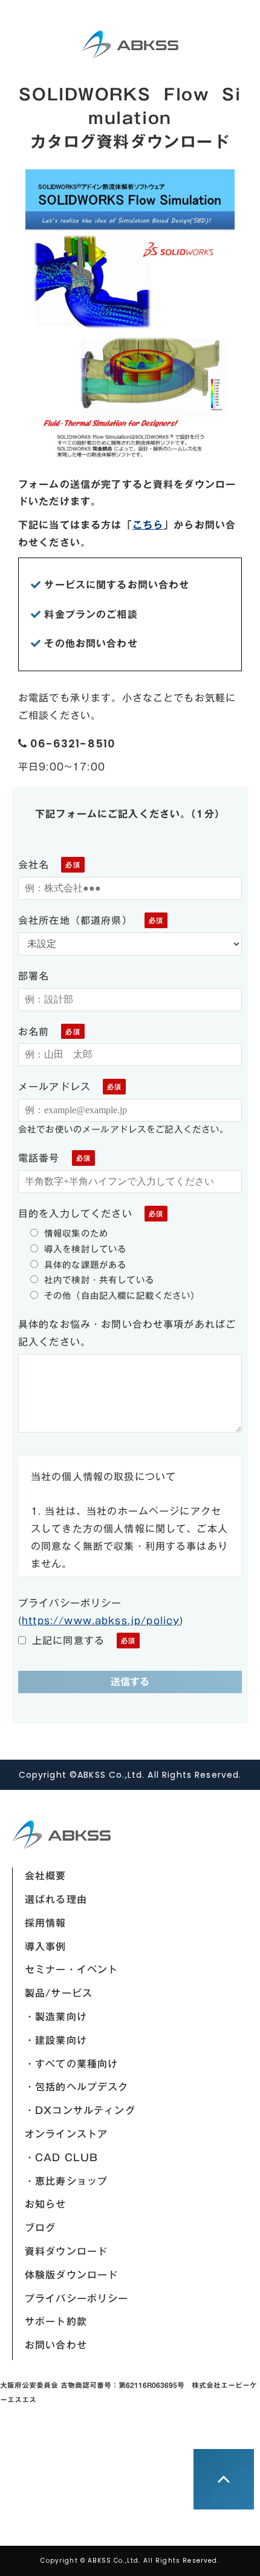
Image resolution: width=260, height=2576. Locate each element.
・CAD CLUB (61, 2158)
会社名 (34, 865)
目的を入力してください (75, 1214)
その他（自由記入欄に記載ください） (122, 1296)
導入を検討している (85, 1249)
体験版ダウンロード (71, 2275)
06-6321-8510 (73, 744)
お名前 (34, 1032)
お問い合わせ (56, 2345)
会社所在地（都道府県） (75, 920)
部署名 (34, 976)
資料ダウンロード (66, 2251)
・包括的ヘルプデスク (77, 2087)
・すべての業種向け (71, 2064)
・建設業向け (56, 2040)
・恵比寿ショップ (66, 2181)
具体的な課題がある (85, 1265)
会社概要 (46, 1876)
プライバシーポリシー (77, 2298)
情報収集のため (76, 1233)
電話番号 (39, 1158)
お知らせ (46, 2204)
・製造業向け (56, 2017)
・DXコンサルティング (80, 2110)
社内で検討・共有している (99, 1280)
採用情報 (46, 1923)
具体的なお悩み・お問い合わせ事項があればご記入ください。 (127, 1333)
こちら (148, 525)
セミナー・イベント (71, 1969)
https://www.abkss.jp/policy (101, 1621)
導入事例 (46, 1947)
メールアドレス (54, 1087)
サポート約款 (56, 2321)
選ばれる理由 (56, 1899)
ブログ (40, 2228)
